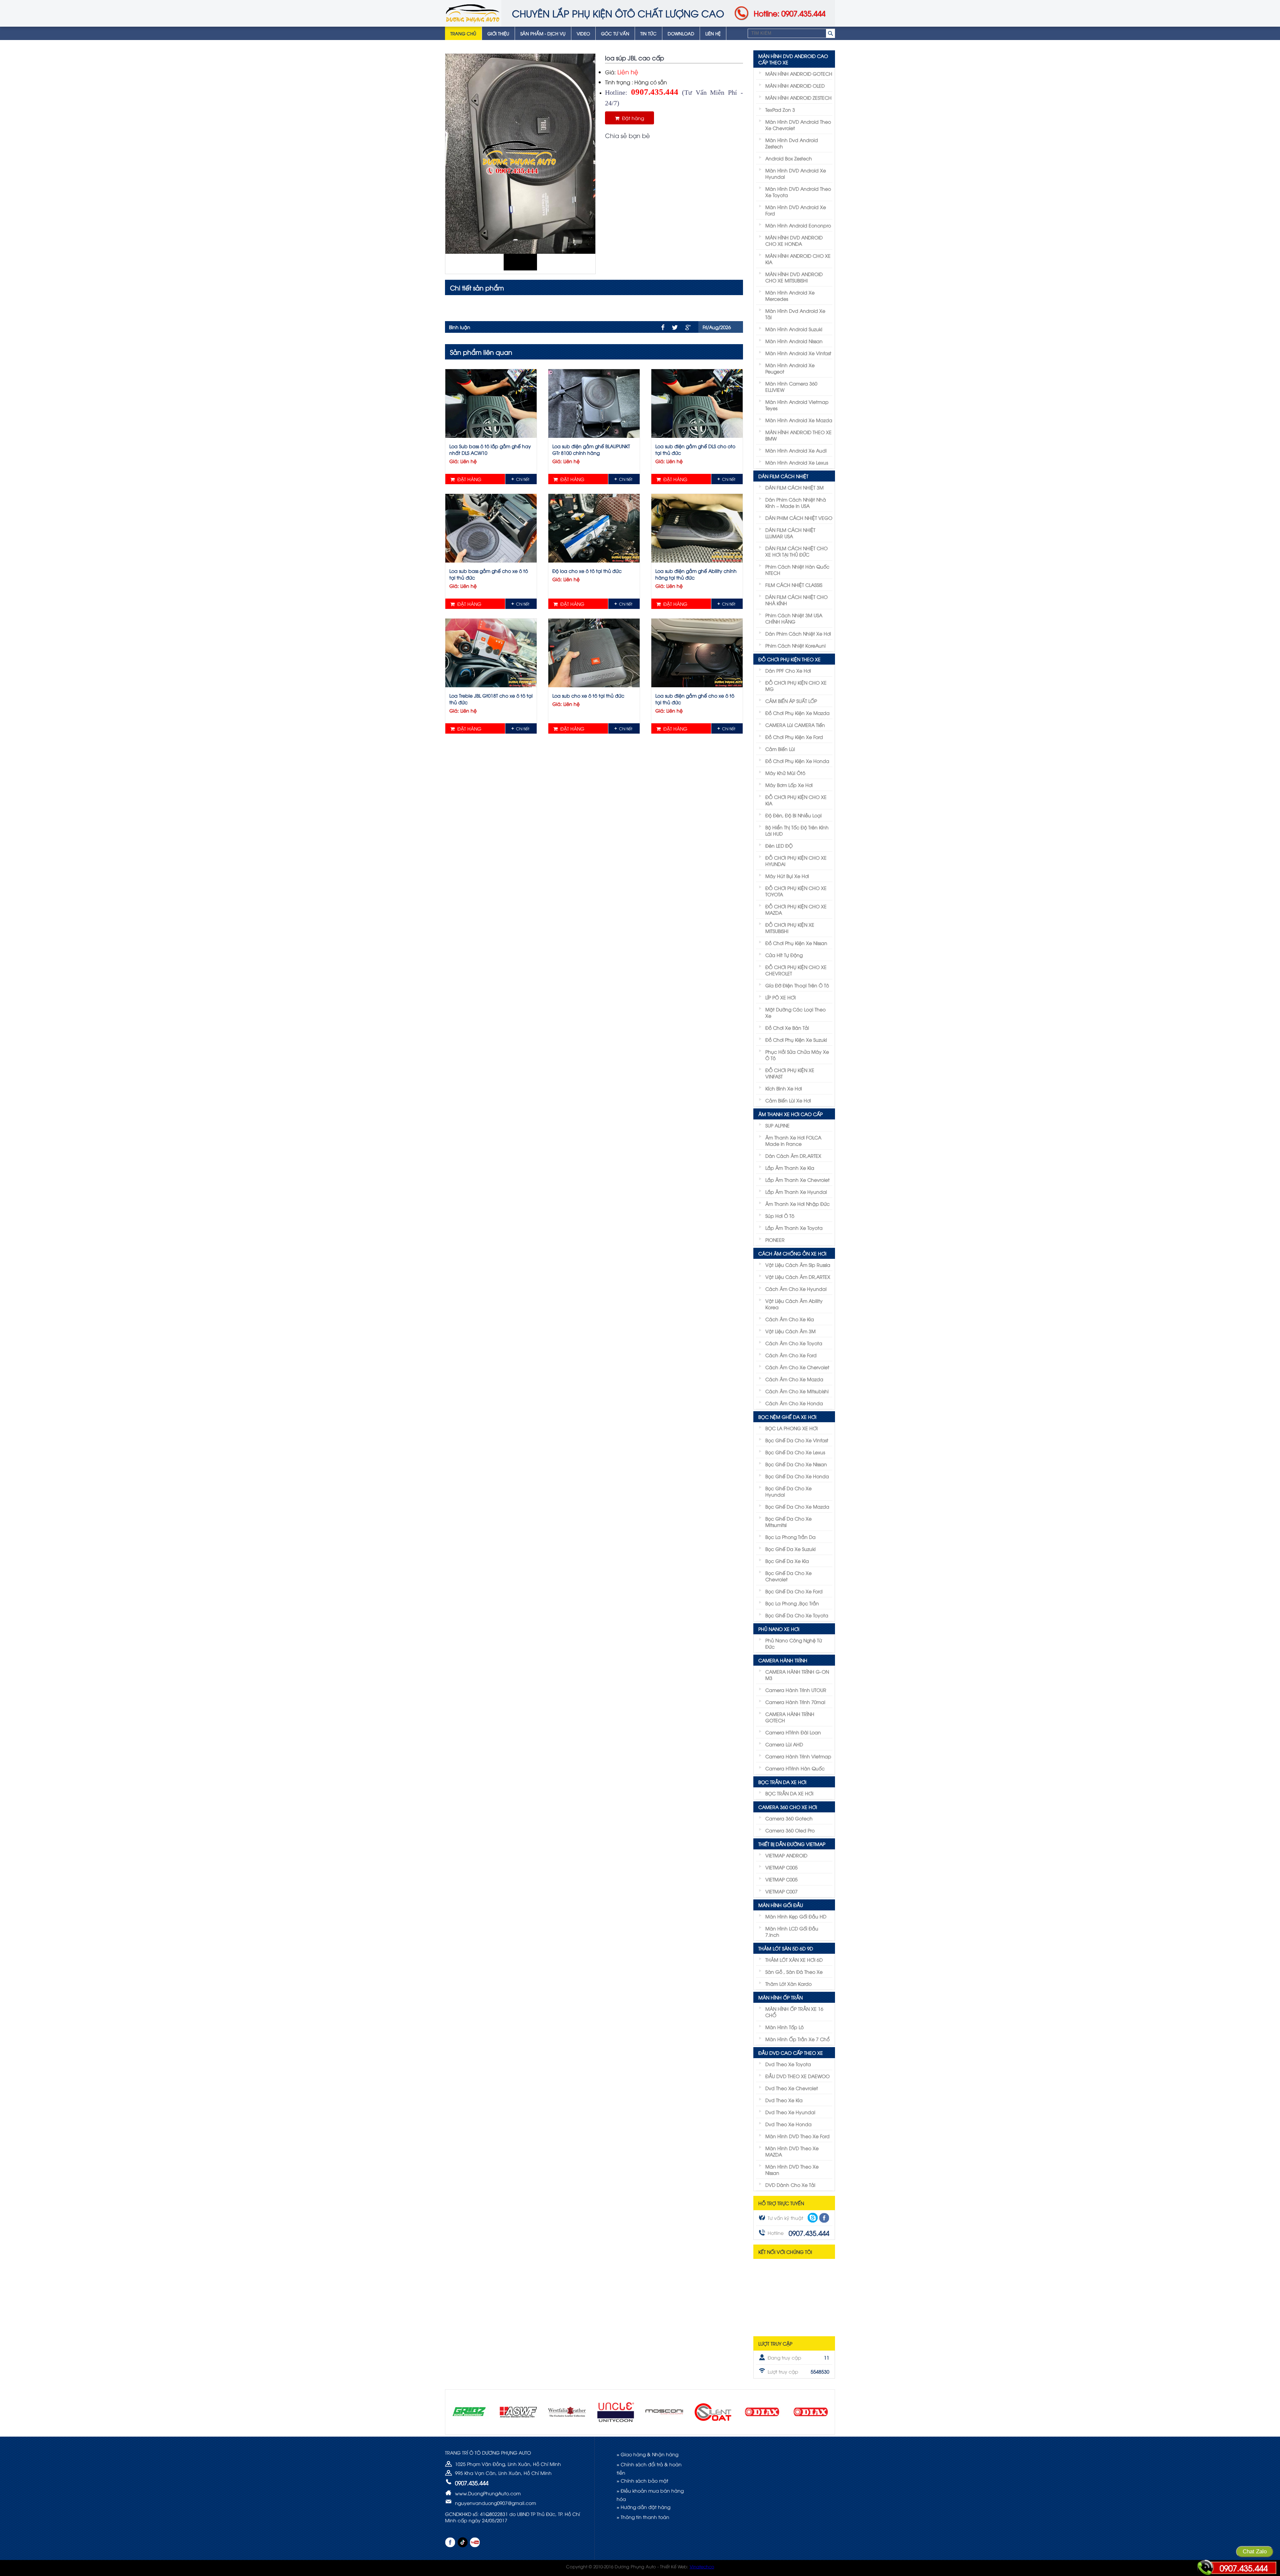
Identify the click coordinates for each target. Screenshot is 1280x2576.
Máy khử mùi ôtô (785, 773)
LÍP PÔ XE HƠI (780, 997)
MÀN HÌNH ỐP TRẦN (780, 1997)
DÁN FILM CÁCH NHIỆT (783, 476)
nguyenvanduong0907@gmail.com (495, 2503)
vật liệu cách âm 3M (790, 1331)
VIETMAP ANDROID (786, 1855)
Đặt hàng (632, 118)
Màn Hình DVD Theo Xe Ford (797, 2136)
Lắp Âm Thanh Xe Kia (790, 1168)
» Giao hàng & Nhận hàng (647, 2454)
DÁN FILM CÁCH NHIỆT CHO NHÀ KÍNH (796, 600)
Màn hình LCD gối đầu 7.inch (792, 1931)
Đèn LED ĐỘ (779, 845)
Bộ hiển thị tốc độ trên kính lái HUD (797, 830)
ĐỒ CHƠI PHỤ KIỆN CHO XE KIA (796, 800)
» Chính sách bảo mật (642, 2480)
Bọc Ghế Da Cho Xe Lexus (795, 1452)
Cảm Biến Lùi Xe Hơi (788, 1100)
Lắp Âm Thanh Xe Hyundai (796, 1192)
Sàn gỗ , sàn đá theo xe (794, 1972)
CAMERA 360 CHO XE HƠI (788, 1807)
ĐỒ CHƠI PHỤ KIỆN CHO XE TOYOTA (796, 891)
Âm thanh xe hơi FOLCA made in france (793, 1140)
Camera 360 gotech (789, 1818)
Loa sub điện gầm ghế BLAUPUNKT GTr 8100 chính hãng (591, 449)
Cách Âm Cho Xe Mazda (794, 1379)
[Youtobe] (475, 2542)
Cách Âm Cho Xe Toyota (794, 1343)
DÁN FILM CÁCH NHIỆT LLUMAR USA (790, 533)
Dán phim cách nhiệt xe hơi (798, 633)
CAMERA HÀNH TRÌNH (783, 1660)
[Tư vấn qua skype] (813, 2218)
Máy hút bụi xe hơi (787, 876)
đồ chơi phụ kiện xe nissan (796, 943)
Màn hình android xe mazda (799, 420)
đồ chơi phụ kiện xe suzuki (796, 1040)
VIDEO (583, 33)
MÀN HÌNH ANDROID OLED (795, 86)
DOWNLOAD (681, 33)
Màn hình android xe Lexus (797, 462)
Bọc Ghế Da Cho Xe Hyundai (788, 1491)
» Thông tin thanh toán (643, 2517)
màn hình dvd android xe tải (795, 314)
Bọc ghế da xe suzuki (790, 1549)
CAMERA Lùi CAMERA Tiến (795, 725)
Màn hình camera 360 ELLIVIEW (791, 386)
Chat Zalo (1255, 2551)
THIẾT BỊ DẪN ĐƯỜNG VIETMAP (792, 1844)
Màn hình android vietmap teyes (797, 405)
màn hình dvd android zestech (792, 143)
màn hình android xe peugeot (790, 368)
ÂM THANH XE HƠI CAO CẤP (790, 1114)
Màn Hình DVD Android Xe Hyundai (796, 173)
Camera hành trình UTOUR (796, 1690)
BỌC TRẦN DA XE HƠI (782, 1782)
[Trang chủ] (473, 13)
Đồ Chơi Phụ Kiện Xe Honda (797, 761)
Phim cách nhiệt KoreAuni (795, 645)
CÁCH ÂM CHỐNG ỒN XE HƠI (792, 1253)
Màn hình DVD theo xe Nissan (792, 2170)
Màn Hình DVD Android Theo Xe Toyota (798, 192)
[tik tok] (462, 2542)
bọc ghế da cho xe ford (794, 1591)
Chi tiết (523, 479)
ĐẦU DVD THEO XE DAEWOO (797, 2076)
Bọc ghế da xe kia (787, 1561)
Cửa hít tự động (784, 955)
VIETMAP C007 (781, 1891)
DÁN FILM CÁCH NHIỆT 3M (794, 487)
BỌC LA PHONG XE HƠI (791, 1428)
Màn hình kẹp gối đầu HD (796, 1916)
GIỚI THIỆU (498, 33)
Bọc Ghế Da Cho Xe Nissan (796, 1464)
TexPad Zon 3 (780, 110)
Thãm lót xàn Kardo (788, 1984)
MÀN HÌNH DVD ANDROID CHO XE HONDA (794, 240)
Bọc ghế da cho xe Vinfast (797, 1440)
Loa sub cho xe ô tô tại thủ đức (588, 695)
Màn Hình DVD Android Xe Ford (796, 210)
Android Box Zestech (789, 158)
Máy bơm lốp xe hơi (789, 785)
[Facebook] (663, 327)
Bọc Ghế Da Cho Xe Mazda (797, 1506)
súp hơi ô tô (780, 1216)
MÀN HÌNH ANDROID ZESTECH (798, 98)
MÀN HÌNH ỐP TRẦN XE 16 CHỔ (794, 2012)
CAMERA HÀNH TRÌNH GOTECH (790, 1717)
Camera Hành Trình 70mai (795, 1702)
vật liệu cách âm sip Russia (798, 1265)
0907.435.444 (1244, 2568)
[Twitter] (675, 327)
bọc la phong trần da (790, 1537)
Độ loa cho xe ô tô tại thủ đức (587, 571)
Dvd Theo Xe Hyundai (790, 2112)
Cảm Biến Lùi (780, 749)
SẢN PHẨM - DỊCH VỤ (543, 33)
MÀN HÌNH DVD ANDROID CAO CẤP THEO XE (793, 59)
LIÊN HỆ (713, 33)
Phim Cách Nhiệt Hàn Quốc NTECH (797, 570)
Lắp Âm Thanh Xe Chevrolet (797, 1180)
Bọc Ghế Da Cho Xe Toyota (797, 1615)
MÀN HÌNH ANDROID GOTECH (799, 74)
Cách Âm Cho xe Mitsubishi (797, 1391)
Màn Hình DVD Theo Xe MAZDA (792, 2151)
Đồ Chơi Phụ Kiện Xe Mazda (797, 713)
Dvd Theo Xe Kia (784, 2100)
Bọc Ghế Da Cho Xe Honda (797, 1476)
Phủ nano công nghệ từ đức (794, 1643)
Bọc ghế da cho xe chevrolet (788, 1576)
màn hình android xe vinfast (798, 353)
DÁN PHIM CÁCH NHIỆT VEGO (799, 518)
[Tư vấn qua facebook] (824, 2218)
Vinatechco (702, 2566)
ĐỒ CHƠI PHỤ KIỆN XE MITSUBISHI (790, 928)
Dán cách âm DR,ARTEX (793, 1156)
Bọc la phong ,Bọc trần (792, 1603)
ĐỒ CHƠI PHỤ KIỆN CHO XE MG (796, 686)
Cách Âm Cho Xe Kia (790, 1319)
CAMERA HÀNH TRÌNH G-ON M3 (797, 1675)
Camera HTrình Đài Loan (793, 1732)
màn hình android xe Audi (796, 450)
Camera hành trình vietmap (798, 1756)
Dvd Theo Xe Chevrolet (792, 2088)
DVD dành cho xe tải (790, 2185)
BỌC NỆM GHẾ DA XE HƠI (787, 1417)
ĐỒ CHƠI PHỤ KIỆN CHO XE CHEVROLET (796, 970)
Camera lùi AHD (784, 1744)
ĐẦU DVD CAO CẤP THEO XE (791, 2053)
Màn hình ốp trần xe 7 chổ (797, 2039)
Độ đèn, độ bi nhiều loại (793, 815)
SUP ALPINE (777, 1125)
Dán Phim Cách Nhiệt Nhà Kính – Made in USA (796, 503)
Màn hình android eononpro (798, 225)
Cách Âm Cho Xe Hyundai (796, 1289)
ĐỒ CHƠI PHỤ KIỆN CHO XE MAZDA (796, 909)
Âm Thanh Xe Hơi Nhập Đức (797, 1204)
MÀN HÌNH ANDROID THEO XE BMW (798, 435)
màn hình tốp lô (784, 2027)
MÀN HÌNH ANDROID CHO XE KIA (798, 259)
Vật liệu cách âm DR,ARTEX (798, 1277)
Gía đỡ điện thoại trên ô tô (797, 985)
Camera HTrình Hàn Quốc (795, 1768)
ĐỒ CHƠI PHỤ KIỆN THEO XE (789, 659)
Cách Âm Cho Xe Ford (791, 1355)
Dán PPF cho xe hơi (788, 670)
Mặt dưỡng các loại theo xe (795, 1012)
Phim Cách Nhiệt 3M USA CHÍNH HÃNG (794, 618)
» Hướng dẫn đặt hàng (643, 2507)
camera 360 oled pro (790, 1830)
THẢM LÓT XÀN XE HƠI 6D (794, 1960)
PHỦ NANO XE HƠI (779, 1629)
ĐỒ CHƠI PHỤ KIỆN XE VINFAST (790, 1073)
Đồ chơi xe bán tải (787, 1028)
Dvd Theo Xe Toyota (788, 2064)
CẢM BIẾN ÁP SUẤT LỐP (791, 701)
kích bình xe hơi (784, 1088)
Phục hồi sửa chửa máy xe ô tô (797, 1055)
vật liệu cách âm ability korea (794, 1304)
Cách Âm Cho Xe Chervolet (797, 1367)
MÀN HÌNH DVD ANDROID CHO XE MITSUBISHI (794, 277)
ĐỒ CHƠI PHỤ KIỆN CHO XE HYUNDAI (796, 861)
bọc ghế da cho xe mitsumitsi (788, 1522)
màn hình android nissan (794, 341)
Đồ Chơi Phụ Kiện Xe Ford (794, 737)
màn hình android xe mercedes (790, 295)
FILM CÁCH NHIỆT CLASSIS (794, 585)
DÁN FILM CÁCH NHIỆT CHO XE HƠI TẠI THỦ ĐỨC (796, 551)
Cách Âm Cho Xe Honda (794, 1403)
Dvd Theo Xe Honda (788, 2124)
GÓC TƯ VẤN (615, 33)
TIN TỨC (648, 33)
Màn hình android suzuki (794, 329)
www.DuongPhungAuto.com (488, 2493)
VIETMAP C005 (781, 1867)
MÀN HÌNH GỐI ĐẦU (781, 1905)
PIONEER (775, 1240)
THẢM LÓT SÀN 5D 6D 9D (786, 1948)
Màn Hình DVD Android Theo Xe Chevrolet (798, 125)
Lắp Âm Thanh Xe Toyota (794, 1228)
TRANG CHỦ (463, 33)
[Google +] (688, 327)
